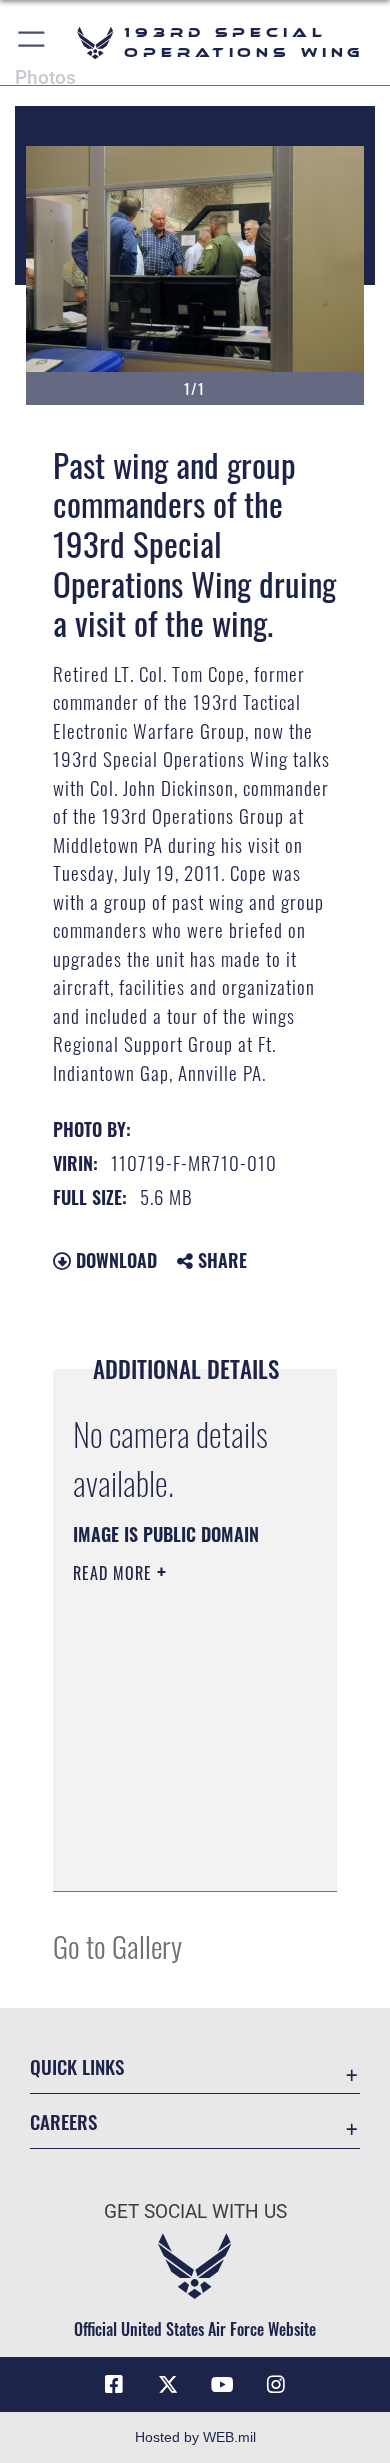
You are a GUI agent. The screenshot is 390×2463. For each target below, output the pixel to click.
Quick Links (77, 2066)
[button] (32, 42)
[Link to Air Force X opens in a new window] (168, 2385)
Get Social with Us (195, 2211)
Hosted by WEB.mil (195, 2437)
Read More (115, 1573)
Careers (63, 2121)
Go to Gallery (117, 1945)
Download (114, 1260)
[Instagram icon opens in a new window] (276, 2385)
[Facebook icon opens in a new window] (114, 2385)
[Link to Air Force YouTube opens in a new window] (222, 2385)
